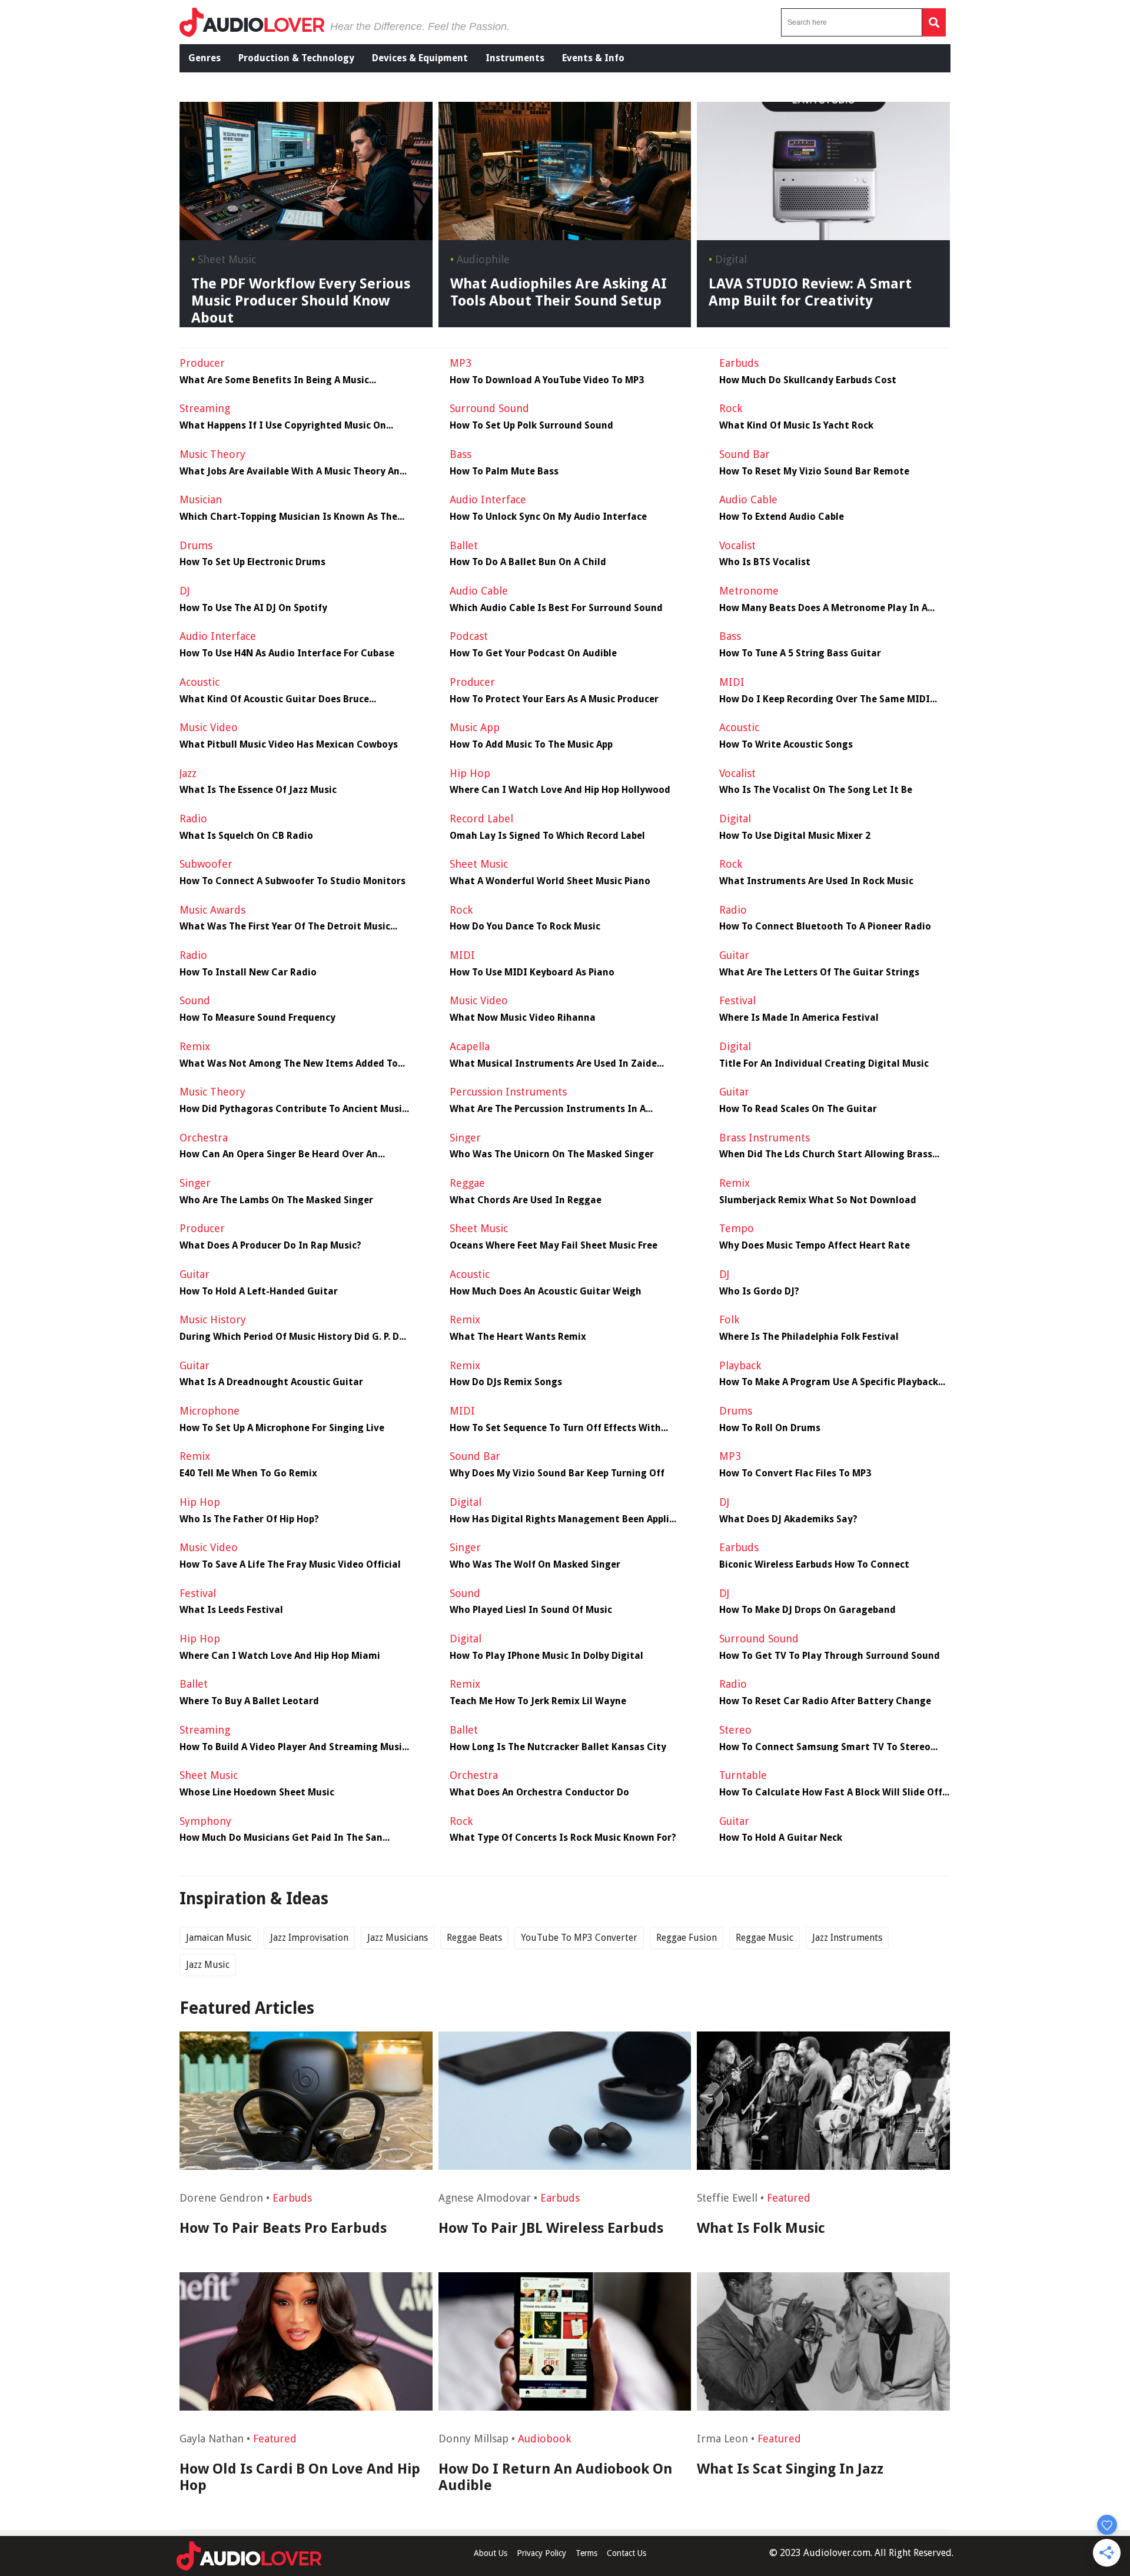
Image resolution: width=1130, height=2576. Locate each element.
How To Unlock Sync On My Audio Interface (548, 517)
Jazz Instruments (847, 1938)
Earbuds (292, 2198)
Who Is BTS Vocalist (765, 562)
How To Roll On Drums (770, 1428)
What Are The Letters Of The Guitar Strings (819, 972)
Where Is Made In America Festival (799, 1018)
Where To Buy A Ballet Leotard (249, 1701)
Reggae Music (765, 1938)
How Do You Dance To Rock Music (525, 927)
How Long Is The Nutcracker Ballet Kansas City (558, 1747)
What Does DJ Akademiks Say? (788, 1519)
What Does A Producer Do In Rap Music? (270, 1246)
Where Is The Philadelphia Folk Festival (809, 1337)
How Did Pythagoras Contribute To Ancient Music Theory (293, 1109)
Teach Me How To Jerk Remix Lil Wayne (538, 1701)
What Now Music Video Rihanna (523, 1018)
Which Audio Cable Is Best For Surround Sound (556, 608)
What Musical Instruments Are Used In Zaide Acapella (553, 1064)
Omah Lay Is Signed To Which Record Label (547, 836)
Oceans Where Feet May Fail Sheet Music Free (554, 1246)
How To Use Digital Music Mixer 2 (795, 836)
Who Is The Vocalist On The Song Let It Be (816, 790)
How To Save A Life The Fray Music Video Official (290, 1565)
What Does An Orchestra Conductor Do (539, 1792)
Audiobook (544, 2439)
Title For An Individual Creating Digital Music (824, 1064)
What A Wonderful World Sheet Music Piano (550, 881)
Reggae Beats (474, 1938)
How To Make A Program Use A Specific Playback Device (829, 1382)
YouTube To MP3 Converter (579, 1938)
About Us (491, 2553)
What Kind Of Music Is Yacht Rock (796, 426)
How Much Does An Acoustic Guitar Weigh (546, 1292)
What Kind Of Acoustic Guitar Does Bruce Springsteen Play (274, 699)
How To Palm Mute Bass (504, 472)
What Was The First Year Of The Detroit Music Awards (285, 927)
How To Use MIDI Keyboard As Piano (532, 972)
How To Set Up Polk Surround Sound (531, 426)
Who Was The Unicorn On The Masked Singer (552, 1154)
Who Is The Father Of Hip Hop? (249, 1519)
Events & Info (593, 58)
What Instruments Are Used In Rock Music (816, 881)
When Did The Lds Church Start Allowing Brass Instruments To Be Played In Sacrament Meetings (834, 1154)
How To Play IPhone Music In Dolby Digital (546, 1656)
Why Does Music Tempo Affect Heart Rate (815, 1246)
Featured (789, 2198)
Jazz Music (208, 1965)
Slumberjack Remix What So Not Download (818, 1200)
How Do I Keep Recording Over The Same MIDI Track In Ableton (825, 699)
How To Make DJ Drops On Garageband (807, 1610)
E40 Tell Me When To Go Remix (248, 1473)
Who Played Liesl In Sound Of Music (531, 1610)
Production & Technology (296, 58)
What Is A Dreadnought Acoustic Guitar (271, 1382)
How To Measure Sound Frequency (257, 1018)
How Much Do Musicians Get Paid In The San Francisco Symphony (281, 1838)
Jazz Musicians (398, 1938)
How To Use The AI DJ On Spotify (253, 608)
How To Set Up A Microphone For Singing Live (282, 1428)
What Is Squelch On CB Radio (246, 836)
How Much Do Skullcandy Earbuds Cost (808, 380)
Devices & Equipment (420, 58)
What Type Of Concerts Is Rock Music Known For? (563, 1838)
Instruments (515, 58)
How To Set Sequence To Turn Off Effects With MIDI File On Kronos (555, 1428)
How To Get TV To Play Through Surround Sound (830, 1656)
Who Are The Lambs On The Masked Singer (276, 1200)
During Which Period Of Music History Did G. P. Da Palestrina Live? (292, 1337)
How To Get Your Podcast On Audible (533, 653)
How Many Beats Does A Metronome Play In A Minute (823, 608)
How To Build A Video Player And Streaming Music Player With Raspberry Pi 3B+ (293, 1747)
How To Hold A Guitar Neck (781, 1838)
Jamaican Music (219, 1938)
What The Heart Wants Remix (518, 1337)
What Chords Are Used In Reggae (526, 1200)
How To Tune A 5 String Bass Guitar (800, 653)
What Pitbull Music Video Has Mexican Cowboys (289, 745)
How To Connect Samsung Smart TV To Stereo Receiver (825, 1747)
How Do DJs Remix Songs (506, 1382)
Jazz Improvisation (309, 1938)
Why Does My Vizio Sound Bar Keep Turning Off (557, 1473)
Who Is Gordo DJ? (759, 1292)
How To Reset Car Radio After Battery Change (825, 1701)
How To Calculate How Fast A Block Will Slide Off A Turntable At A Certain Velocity (835, 1792)
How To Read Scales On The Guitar (798, 1109)
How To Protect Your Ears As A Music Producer (554, 699)
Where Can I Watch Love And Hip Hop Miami (280, 1656)
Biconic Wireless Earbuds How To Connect (814, 1565)
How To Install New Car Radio (248, 972)
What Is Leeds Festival (231, 1610)
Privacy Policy (541, 2553)
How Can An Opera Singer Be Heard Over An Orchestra (279, 1154)
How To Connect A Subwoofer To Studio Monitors (293, 881)
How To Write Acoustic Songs (786, 745)
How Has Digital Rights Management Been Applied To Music (565, 1519)
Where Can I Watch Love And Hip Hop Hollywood (560, 790)
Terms (586, 2553)
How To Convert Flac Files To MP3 (795, 1473)
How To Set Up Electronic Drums (252, 562)
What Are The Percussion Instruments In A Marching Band (548, 1109)
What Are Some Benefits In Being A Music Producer (274, 380)
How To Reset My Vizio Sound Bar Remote (814, 472)
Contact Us (627, 2553)
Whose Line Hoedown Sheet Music (257, 1792)
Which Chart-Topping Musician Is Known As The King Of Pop (288, 517)
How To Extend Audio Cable (782, 517)
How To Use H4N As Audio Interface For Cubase (287, 653)
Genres (205, 58)
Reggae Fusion (687, 1938)
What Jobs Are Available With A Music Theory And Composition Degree (293, 472)
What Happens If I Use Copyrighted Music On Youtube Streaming (283, 426)
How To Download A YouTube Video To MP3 (547, 380)
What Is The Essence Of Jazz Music (258, 790)
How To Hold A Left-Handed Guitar (259, 1292)
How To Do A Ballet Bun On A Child (528, 562)
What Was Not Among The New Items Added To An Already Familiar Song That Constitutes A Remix (289, 1064)
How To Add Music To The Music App (531, 745)
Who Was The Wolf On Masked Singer (535, 1565)
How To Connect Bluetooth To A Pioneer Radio (825, 927)
